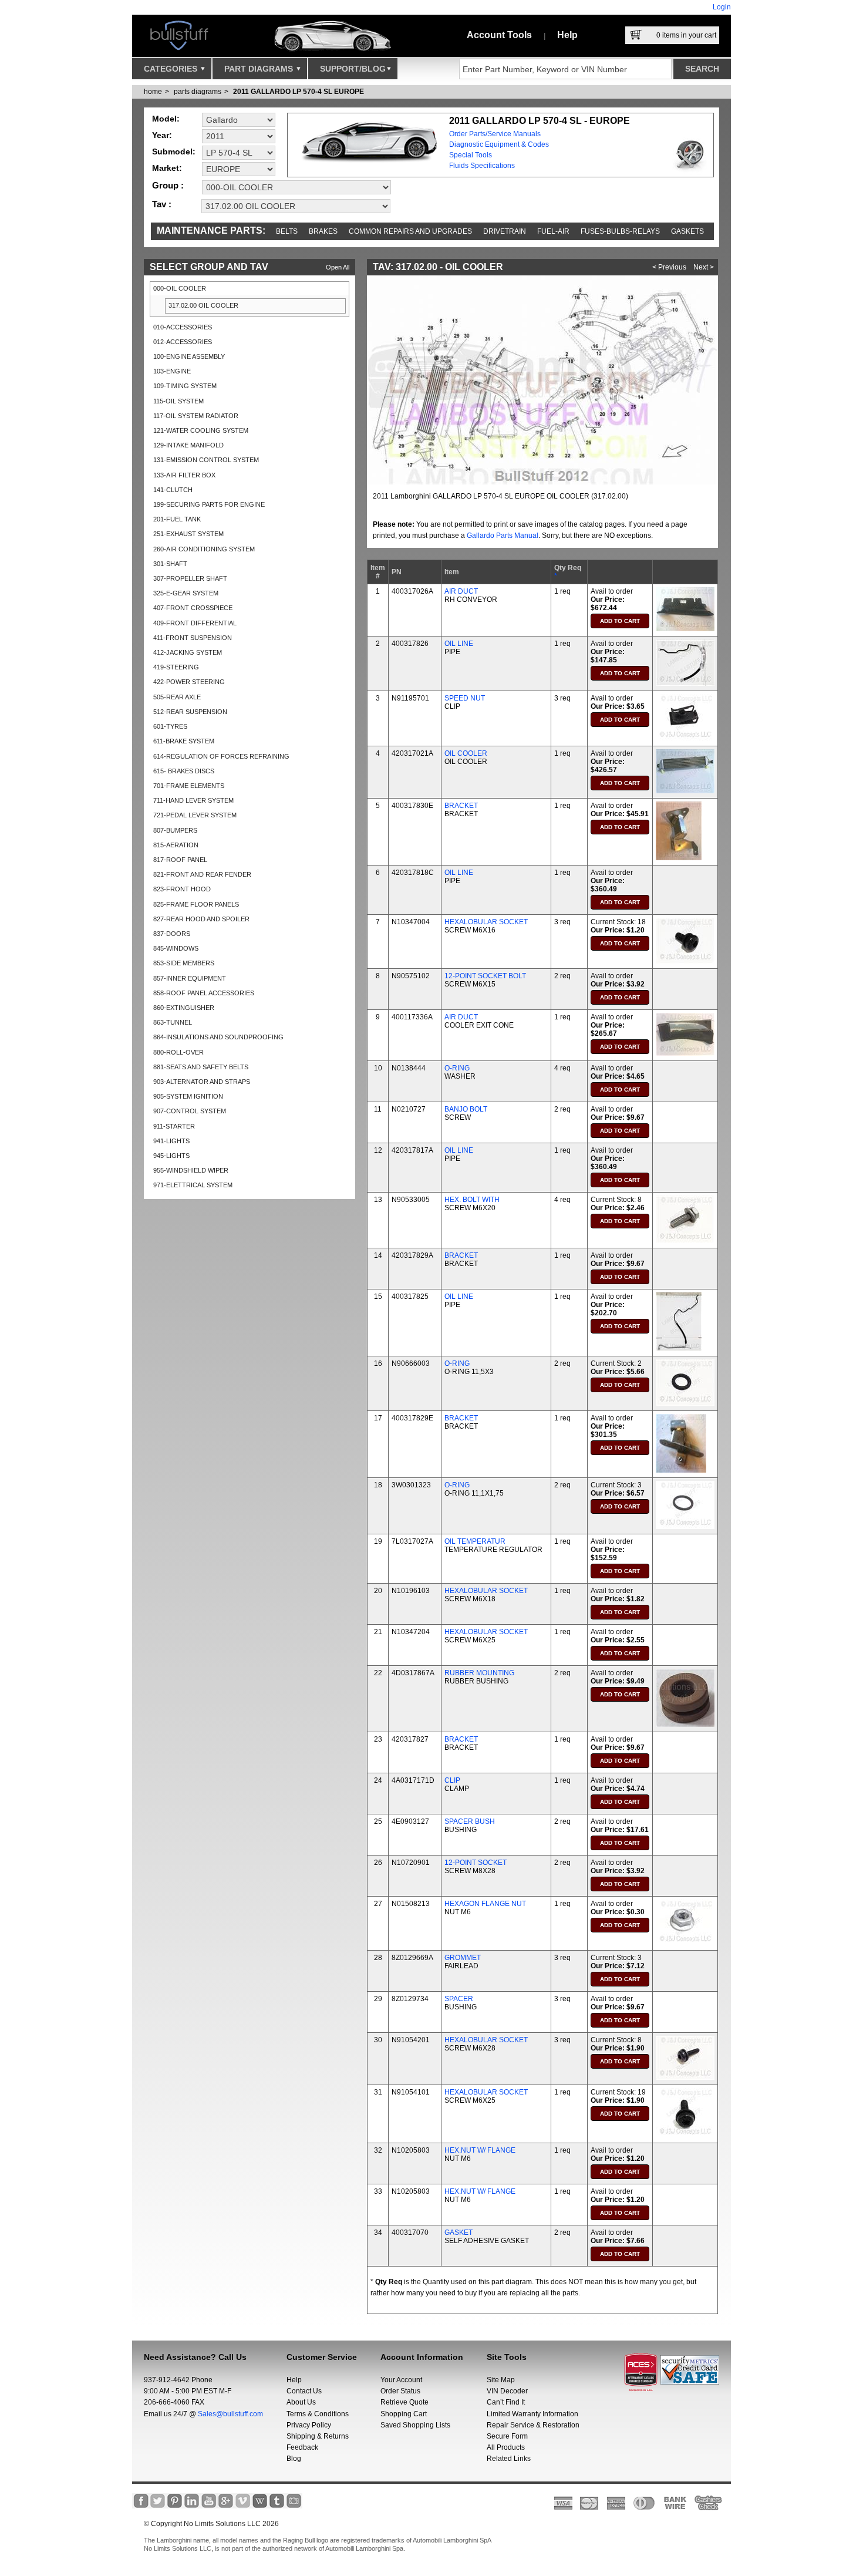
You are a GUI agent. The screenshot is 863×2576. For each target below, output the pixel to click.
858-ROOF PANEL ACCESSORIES (204, 993)
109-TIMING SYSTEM (185, 386)
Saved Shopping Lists (415, 2425)
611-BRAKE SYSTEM (184, 741)
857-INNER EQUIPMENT (190, 978)
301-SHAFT (170, 564)
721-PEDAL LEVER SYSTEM (195, 815)
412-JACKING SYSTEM (188, 652)
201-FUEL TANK (177, 519)
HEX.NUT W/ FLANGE (480, 2150)
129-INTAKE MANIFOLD (188, 445)
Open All (338, 267)
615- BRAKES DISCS (184, 771)
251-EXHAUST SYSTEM (188, 534)
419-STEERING (176, 667)
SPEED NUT (465, 698)
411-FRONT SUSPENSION (193, 638)
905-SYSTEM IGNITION (188, 1096)
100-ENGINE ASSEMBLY (189, 356)
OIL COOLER (466, 753)
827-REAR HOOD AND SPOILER (201, 919)
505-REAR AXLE (177, 697)
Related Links (509, 2459)
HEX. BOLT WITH (472, 1200)
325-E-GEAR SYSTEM (186, 593)
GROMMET (463, 1958)
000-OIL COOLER (180, 288)
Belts (287, 231)
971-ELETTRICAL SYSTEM (193, 1185)
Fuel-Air (553, 231)
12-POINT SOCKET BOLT (485, 976)
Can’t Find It (506, 2402)
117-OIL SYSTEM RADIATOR (196, 416)
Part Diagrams (260, 69)
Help (567, 35)
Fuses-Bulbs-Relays (620, 231)
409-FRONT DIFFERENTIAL (195, 623)
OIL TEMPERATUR (475, 1541)
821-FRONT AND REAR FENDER (202, 874)
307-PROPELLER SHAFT (190, 578)
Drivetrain (505, 231)
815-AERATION (176, 845)
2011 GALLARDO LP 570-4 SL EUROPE (299, 92)
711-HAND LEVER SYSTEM (193, 800)
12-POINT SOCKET (476, 1863)
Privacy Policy (309, 2425)
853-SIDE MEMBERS (184, 963)
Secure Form (507, 2436)
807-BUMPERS (175, 830)
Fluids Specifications (482, 166)
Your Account (401, 2380)
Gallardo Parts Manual (503, 536)
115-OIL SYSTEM (178, 401)
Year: (162, 135)
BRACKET (461, 806)
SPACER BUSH (470, 1821)
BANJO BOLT (466, 1109)
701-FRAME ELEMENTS (189, 786)
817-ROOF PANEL (180, 860)
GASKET (459, 2232)
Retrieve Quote (404, 2402)
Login (722, 7)
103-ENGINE (172, 371)
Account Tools (499, 35)
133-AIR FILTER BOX (184, 475)
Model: (166, 119)
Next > (704, 267)
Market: (167, 168)
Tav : (162, 204)
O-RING (457, 1068)
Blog (294, 2459)
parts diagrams (198, 92)
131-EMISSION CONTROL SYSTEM (206, 460)
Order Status (400, 2391)
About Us (301, 2402)
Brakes (323, 231)
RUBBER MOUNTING (479, 1673)
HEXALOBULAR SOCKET (486, 922)
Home (153, 92)
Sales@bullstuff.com (230, 2414)
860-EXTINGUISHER (184, 1008)
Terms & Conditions (318, 2414)
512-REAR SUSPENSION (190, 712)
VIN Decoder (507, 2391)
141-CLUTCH (173, 490)
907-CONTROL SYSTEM (190, 1111)
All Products (506, 2447)
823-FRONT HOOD (182, 889)
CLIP (452, 1780)
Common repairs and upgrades (410, 231)
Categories (172, 69)
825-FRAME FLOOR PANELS (196, 904)
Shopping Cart (404, 2414)
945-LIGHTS (171, 1156)
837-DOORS (172, 934)
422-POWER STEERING (189, 682)
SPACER (459, 1999)
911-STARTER (174, 1126)
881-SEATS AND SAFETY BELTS (201, 1067)
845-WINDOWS (176, 948)
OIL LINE (459, 644)
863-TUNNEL (173, 1022)
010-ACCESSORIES (183, 327)
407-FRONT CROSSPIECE (193, 608)
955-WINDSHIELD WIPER (191, 1170)
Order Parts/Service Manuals (495, 134)
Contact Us (304, 2391)
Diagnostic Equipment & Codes (499, 144)
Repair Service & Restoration (533, 2425)
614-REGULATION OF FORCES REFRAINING (221, 756)
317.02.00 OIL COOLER (203, 305)
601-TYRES (170, 726)
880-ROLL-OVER (178, 1052)
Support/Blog (353, 69)
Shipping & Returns (318, 2436)
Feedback (302, 2447)
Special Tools (471, 155)
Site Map (501, 2380)
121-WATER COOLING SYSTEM (201, 430)
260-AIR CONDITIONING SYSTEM (204, 549)
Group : (168, 185)
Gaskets (687, 231)
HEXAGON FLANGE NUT (485, 1904)
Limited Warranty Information (532, 2414)
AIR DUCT (461, 591)
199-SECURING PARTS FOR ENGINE (209, 504)
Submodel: (174, 151)
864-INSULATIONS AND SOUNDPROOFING (218, 1037)
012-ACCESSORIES (183, 342)
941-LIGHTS (171, 1141)
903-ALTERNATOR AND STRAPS (202, 1082)
